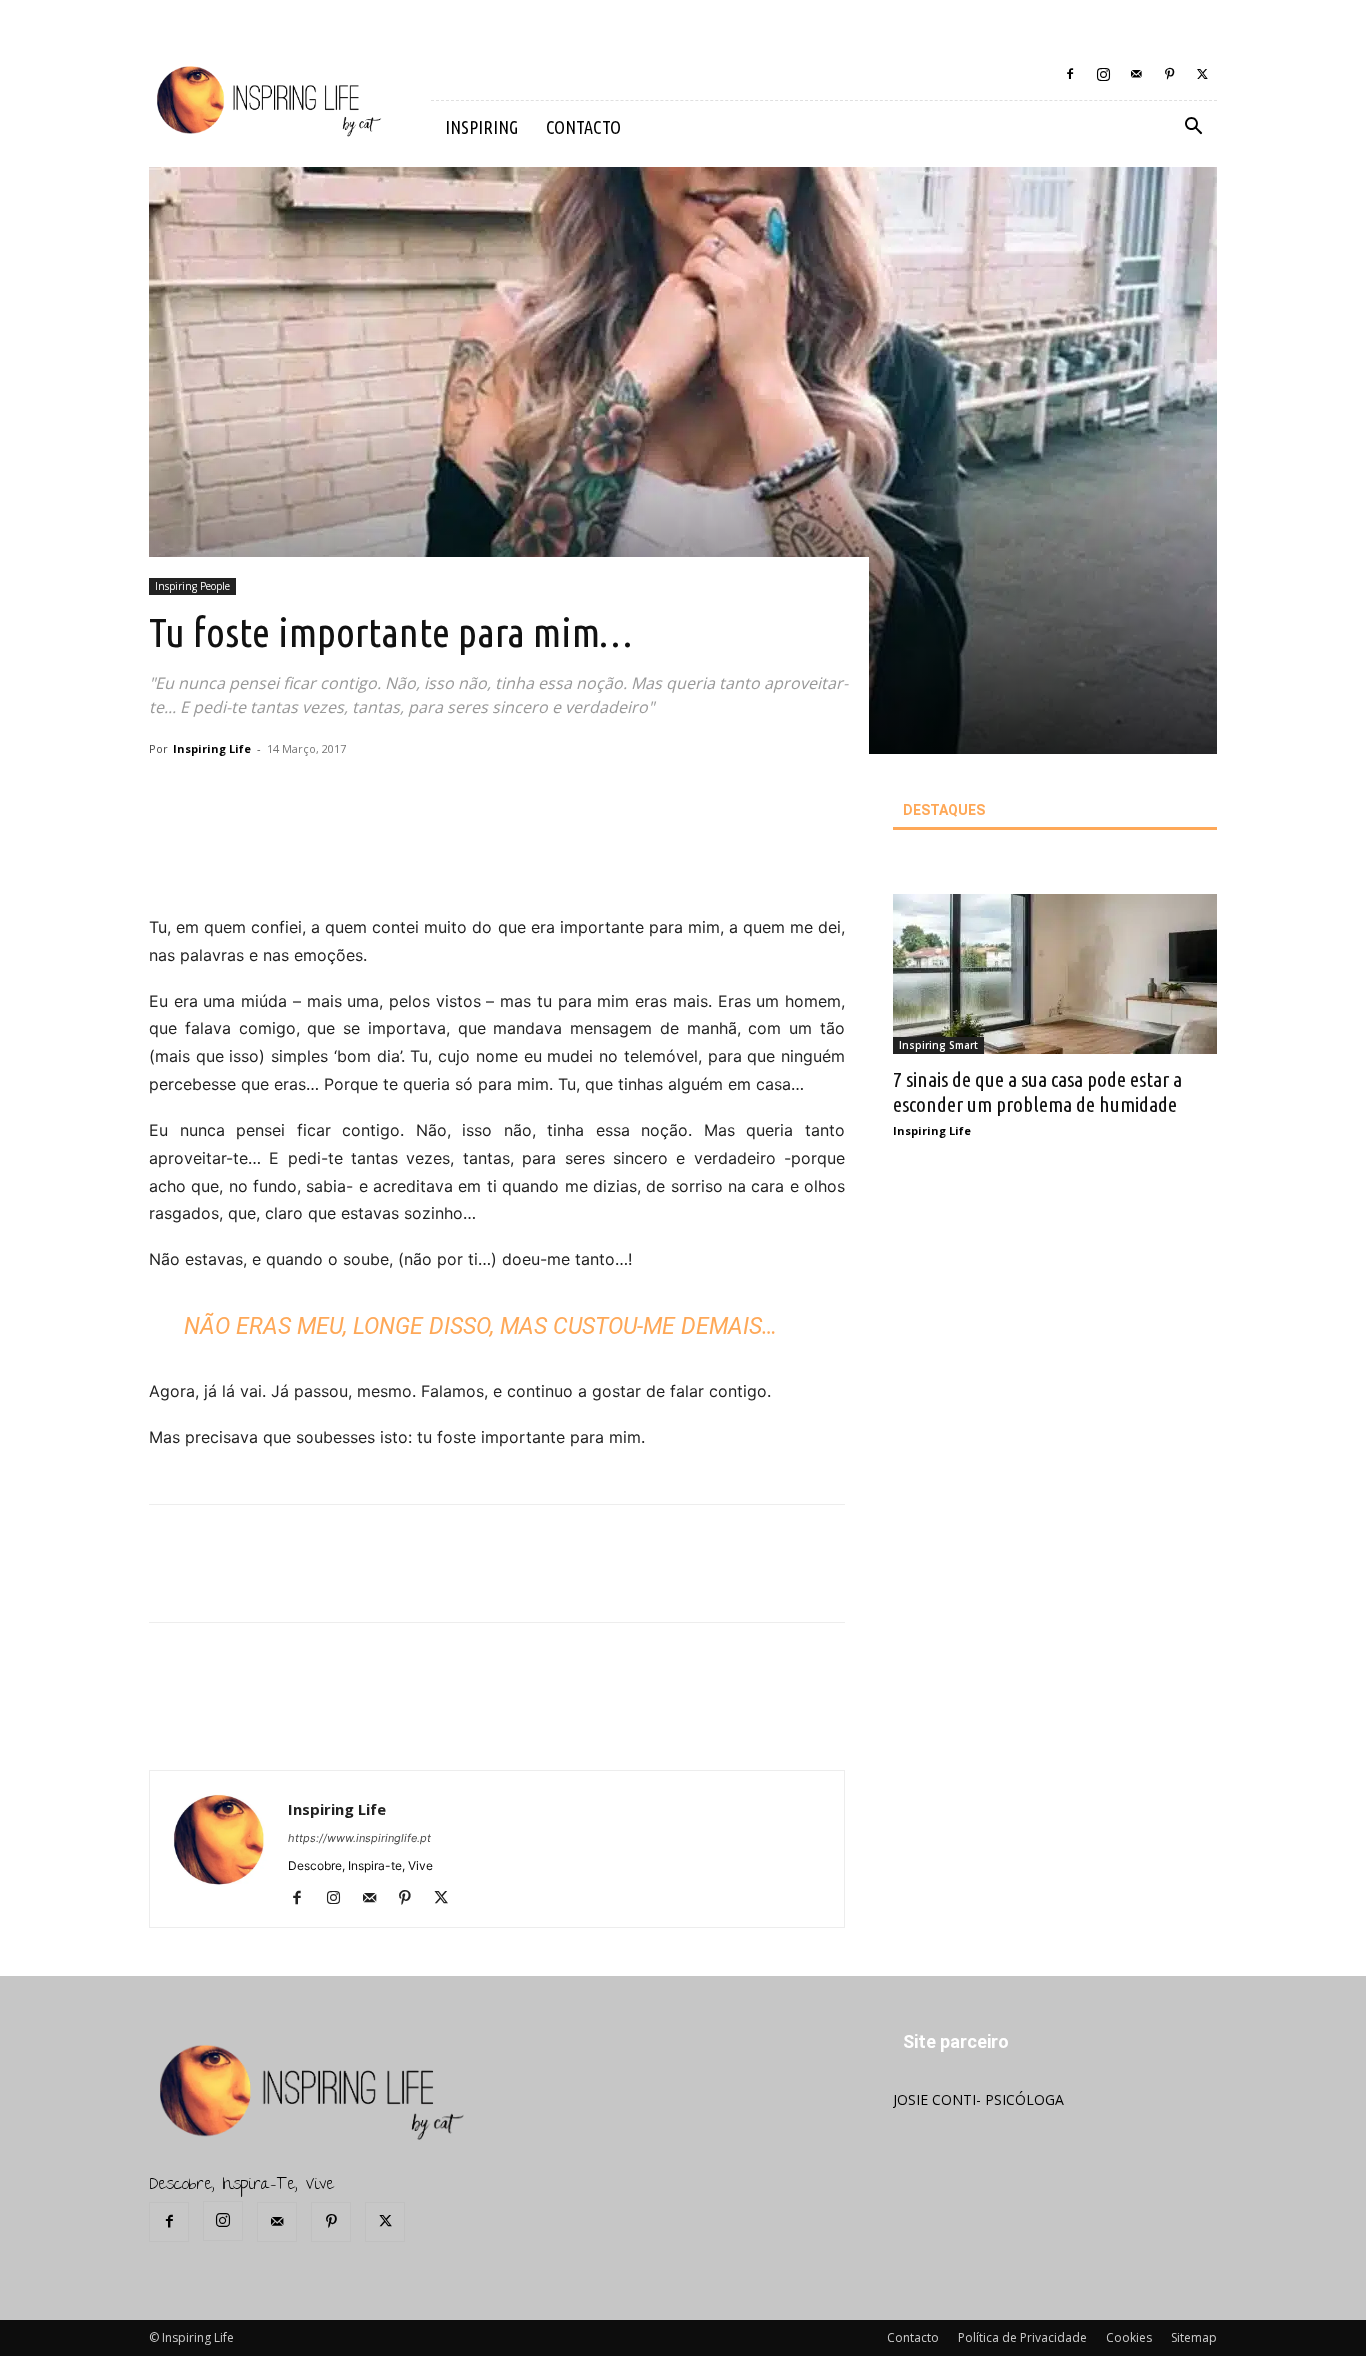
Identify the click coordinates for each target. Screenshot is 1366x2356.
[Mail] (1136, 74)
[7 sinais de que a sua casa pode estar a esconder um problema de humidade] (1055, 974)
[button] (1193, 128)
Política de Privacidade (1022, 2337)
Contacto (913, 2337)
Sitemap (1194, 2337)
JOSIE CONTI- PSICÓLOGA (978, 2099)
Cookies (1129, 2337)
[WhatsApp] (450, 857)
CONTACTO (583, 127)
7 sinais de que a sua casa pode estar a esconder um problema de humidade (1037, 1091)
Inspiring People (192, 586)
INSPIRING (481, 127)
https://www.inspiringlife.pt (359, 1838)
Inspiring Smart (938, 1045)
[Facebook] (1070, 74)
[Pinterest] (1169, 74)
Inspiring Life (212, 748)
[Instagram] (1103, 74)
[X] (1202, 74)
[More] (497, 857)
